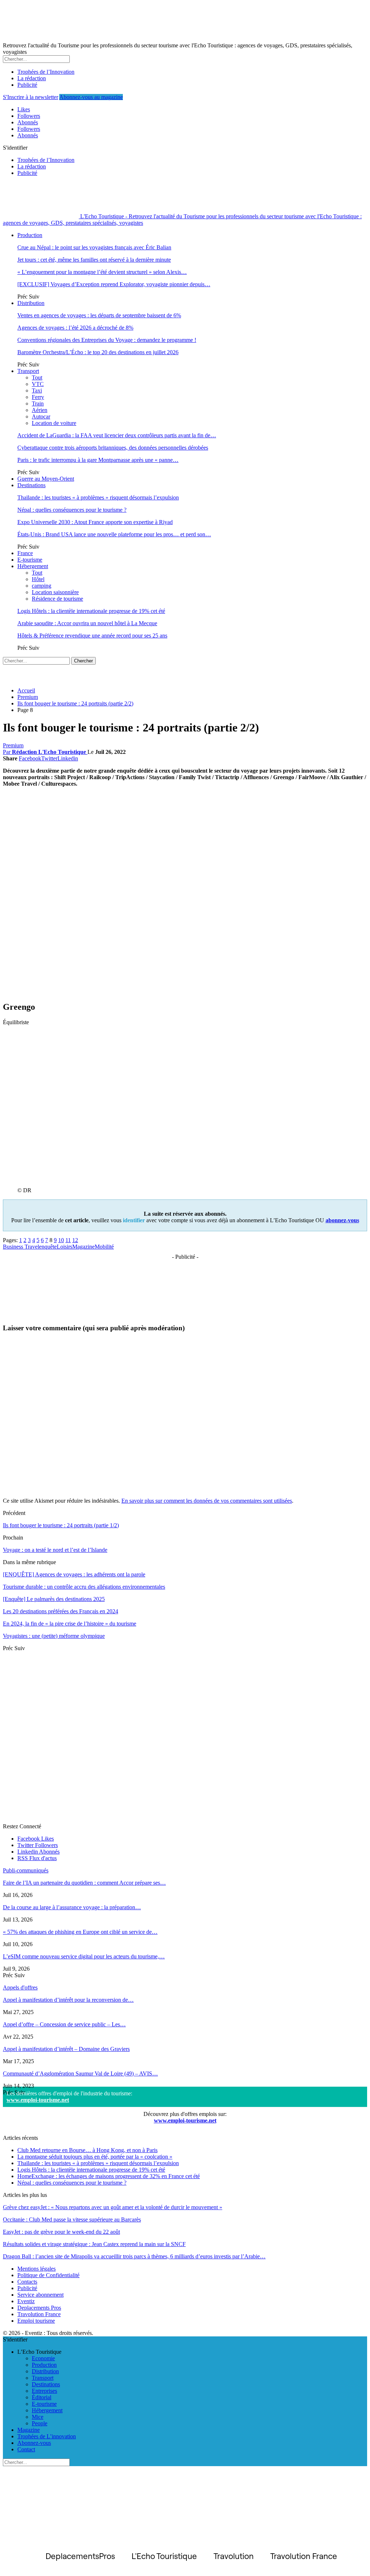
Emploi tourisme (36, 2321)
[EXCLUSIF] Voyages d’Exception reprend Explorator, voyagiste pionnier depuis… (114, 284)
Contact (26, 2449)
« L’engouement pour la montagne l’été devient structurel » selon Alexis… (102, 272)
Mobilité (104, 1247)
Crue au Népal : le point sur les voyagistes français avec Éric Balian (94, 247)
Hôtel (38, 579)
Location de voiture (54, 423)
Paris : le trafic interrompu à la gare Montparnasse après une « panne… (98, 460)
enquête (48, 1247)
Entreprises (44, 2391)
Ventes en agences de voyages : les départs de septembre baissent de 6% (99, 315)
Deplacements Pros (39, 2308)
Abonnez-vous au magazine (91, 97)
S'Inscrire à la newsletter (31, 97)
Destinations (31, 485)
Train (38, 403)
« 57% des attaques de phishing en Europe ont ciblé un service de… (80, 1932)
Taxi (37, 390)
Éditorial (42, 2397)
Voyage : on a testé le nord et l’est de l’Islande (55, 1550)
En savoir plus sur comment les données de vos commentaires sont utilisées (207, 1501)
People (40, 2423)
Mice (38, 2417)
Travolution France (39, 2314)
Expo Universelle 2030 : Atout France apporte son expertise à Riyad (95, 522)
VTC (38, 384)
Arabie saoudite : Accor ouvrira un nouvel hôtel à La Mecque (87, 623)
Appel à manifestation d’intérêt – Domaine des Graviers (66, 2049)
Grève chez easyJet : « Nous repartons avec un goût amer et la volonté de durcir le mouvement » (113, 2207)
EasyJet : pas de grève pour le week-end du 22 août (61, 2232)
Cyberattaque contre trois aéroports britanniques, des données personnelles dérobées (113, 448)
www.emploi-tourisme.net (38, 2100)
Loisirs (64, 1247)
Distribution (31, 303)
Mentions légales (36, 2269)
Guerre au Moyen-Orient (46, 479)
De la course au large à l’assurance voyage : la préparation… (72, 1907)
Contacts (27, 2282)
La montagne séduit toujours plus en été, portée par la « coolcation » (95, 2157)
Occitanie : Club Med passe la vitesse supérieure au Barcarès (72, 2219)
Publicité (27, 85)
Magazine (83, 1247)
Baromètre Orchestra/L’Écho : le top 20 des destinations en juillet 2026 (98, 352)
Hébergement (33, 566)
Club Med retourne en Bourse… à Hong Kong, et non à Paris (87, 2150)
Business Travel (21, 1247)
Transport (28, 371)
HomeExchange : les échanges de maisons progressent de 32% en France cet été (109, 2176)
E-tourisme (30, 560)
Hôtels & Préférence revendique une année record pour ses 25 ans (92, 636)
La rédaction (32, 78)
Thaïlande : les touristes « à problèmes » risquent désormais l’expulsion (98, 497)
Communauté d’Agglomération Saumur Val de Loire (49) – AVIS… (80, 2073)
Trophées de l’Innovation (46, 72)
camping (42, 586)
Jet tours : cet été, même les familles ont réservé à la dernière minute (94, 260)
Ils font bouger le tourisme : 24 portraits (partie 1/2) (61, 1525)
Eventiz (26, 2301)
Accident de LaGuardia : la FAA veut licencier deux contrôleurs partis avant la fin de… (117, 435)
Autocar (41, 417)
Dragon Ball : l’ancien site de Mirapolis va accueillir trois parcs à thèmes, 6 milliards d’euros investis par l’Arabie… (134, 2256)
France (25, 553)
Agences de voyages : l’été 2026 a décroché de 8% (75, 328)
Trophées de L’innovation (47, 2436)
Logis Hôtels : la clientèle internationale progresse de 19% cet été (91, 611)
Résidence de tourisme (57, 599)
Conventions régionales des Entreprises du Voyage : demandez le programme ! (107, 340)
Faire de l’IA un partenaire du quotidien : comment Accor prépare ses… (84, 1883)
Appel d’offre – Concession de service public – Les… (64, 2024)
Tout (37, 377)
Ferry (38, 397)
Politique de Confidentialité (48, 2275)
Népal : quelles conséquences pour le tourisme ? (72, 510)
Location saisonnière (55, 592)
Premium (13, 745)
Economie (43, 2358)
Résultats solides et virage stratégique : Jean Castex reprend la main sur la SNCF (94, 2244)
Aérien (40, 410)
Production (30, 235)
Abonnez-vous (34, 2443)
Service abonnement (40, 2295)
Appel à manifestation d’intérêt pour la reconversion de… (68, 2000)
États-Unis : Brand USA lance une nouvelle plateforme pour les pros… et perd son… (114, 534)
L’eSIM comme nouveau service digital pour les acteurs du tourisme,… (84, 1956)
